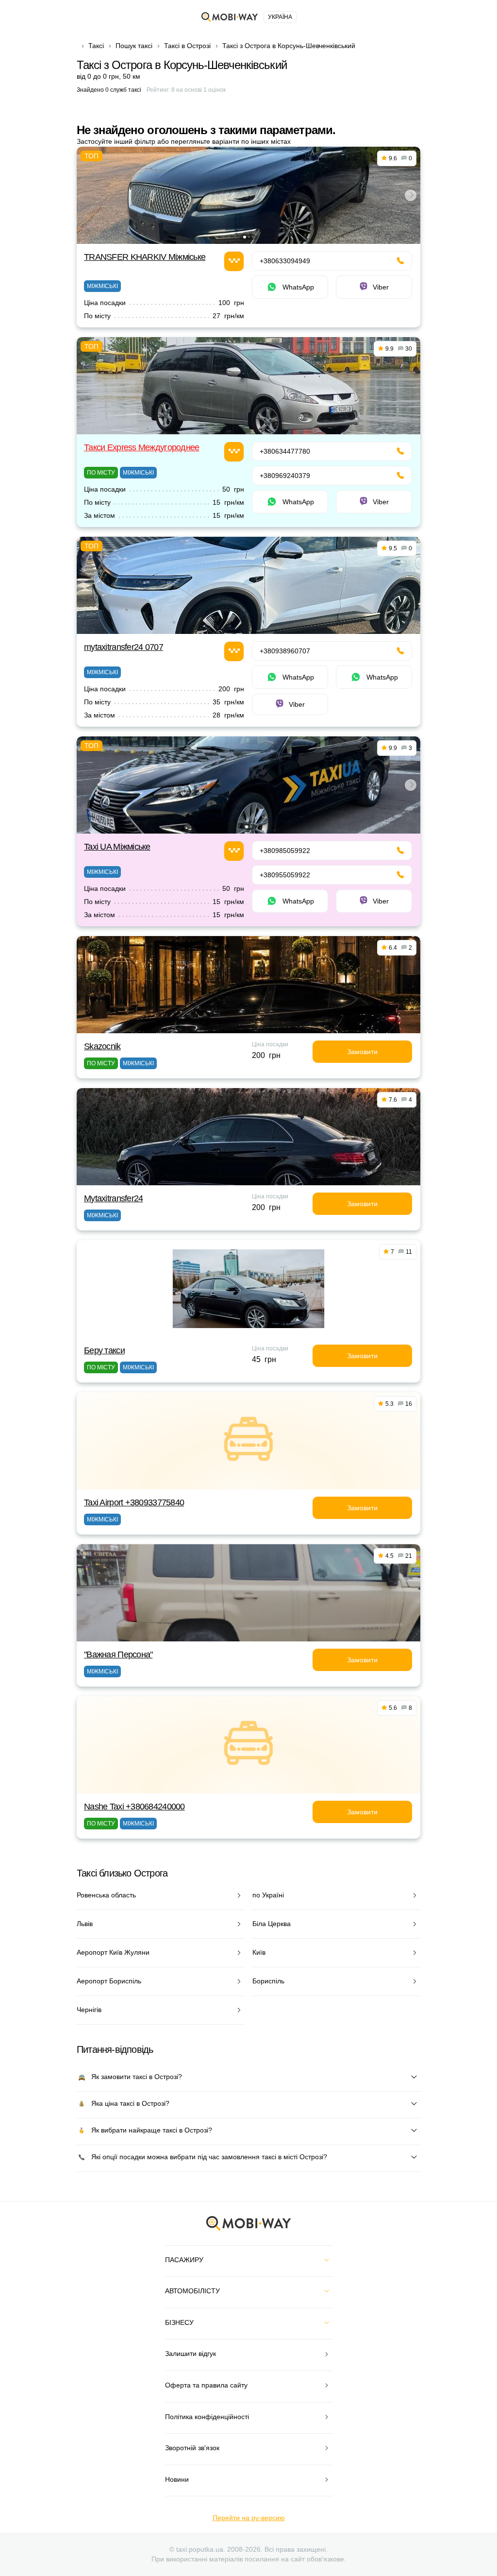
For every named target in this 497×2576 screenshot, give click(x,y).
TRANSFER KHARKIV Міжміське (145, 257)
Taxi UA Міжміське (117, 847)
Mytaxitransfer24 (113, 1198)
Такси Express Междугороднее (142, 447)
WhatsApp (298, 287)
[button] (245, 237)
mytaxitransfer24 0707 (124, 647)
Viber (381, 287)
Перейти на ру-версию (249, 2518)
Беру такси (104, 1350)
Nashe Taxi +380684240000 (134, 1807)
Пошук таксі (134, 46)
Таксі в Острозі (187, 46)
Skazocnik (102, 1046)
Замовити (362, 1052)
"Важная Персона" (118, 1655)
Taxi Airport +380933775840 (134, 1502)
